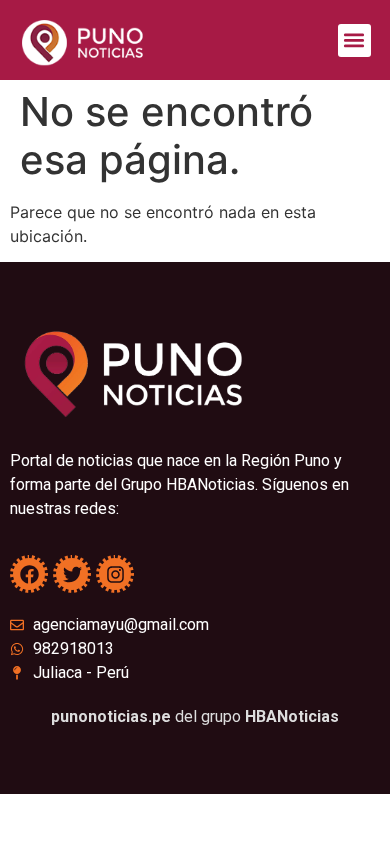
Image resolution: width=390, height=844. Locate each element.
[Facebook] (29, 574)
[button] (354, 40)
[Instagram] (115, 574)
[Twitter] (72, 574)
